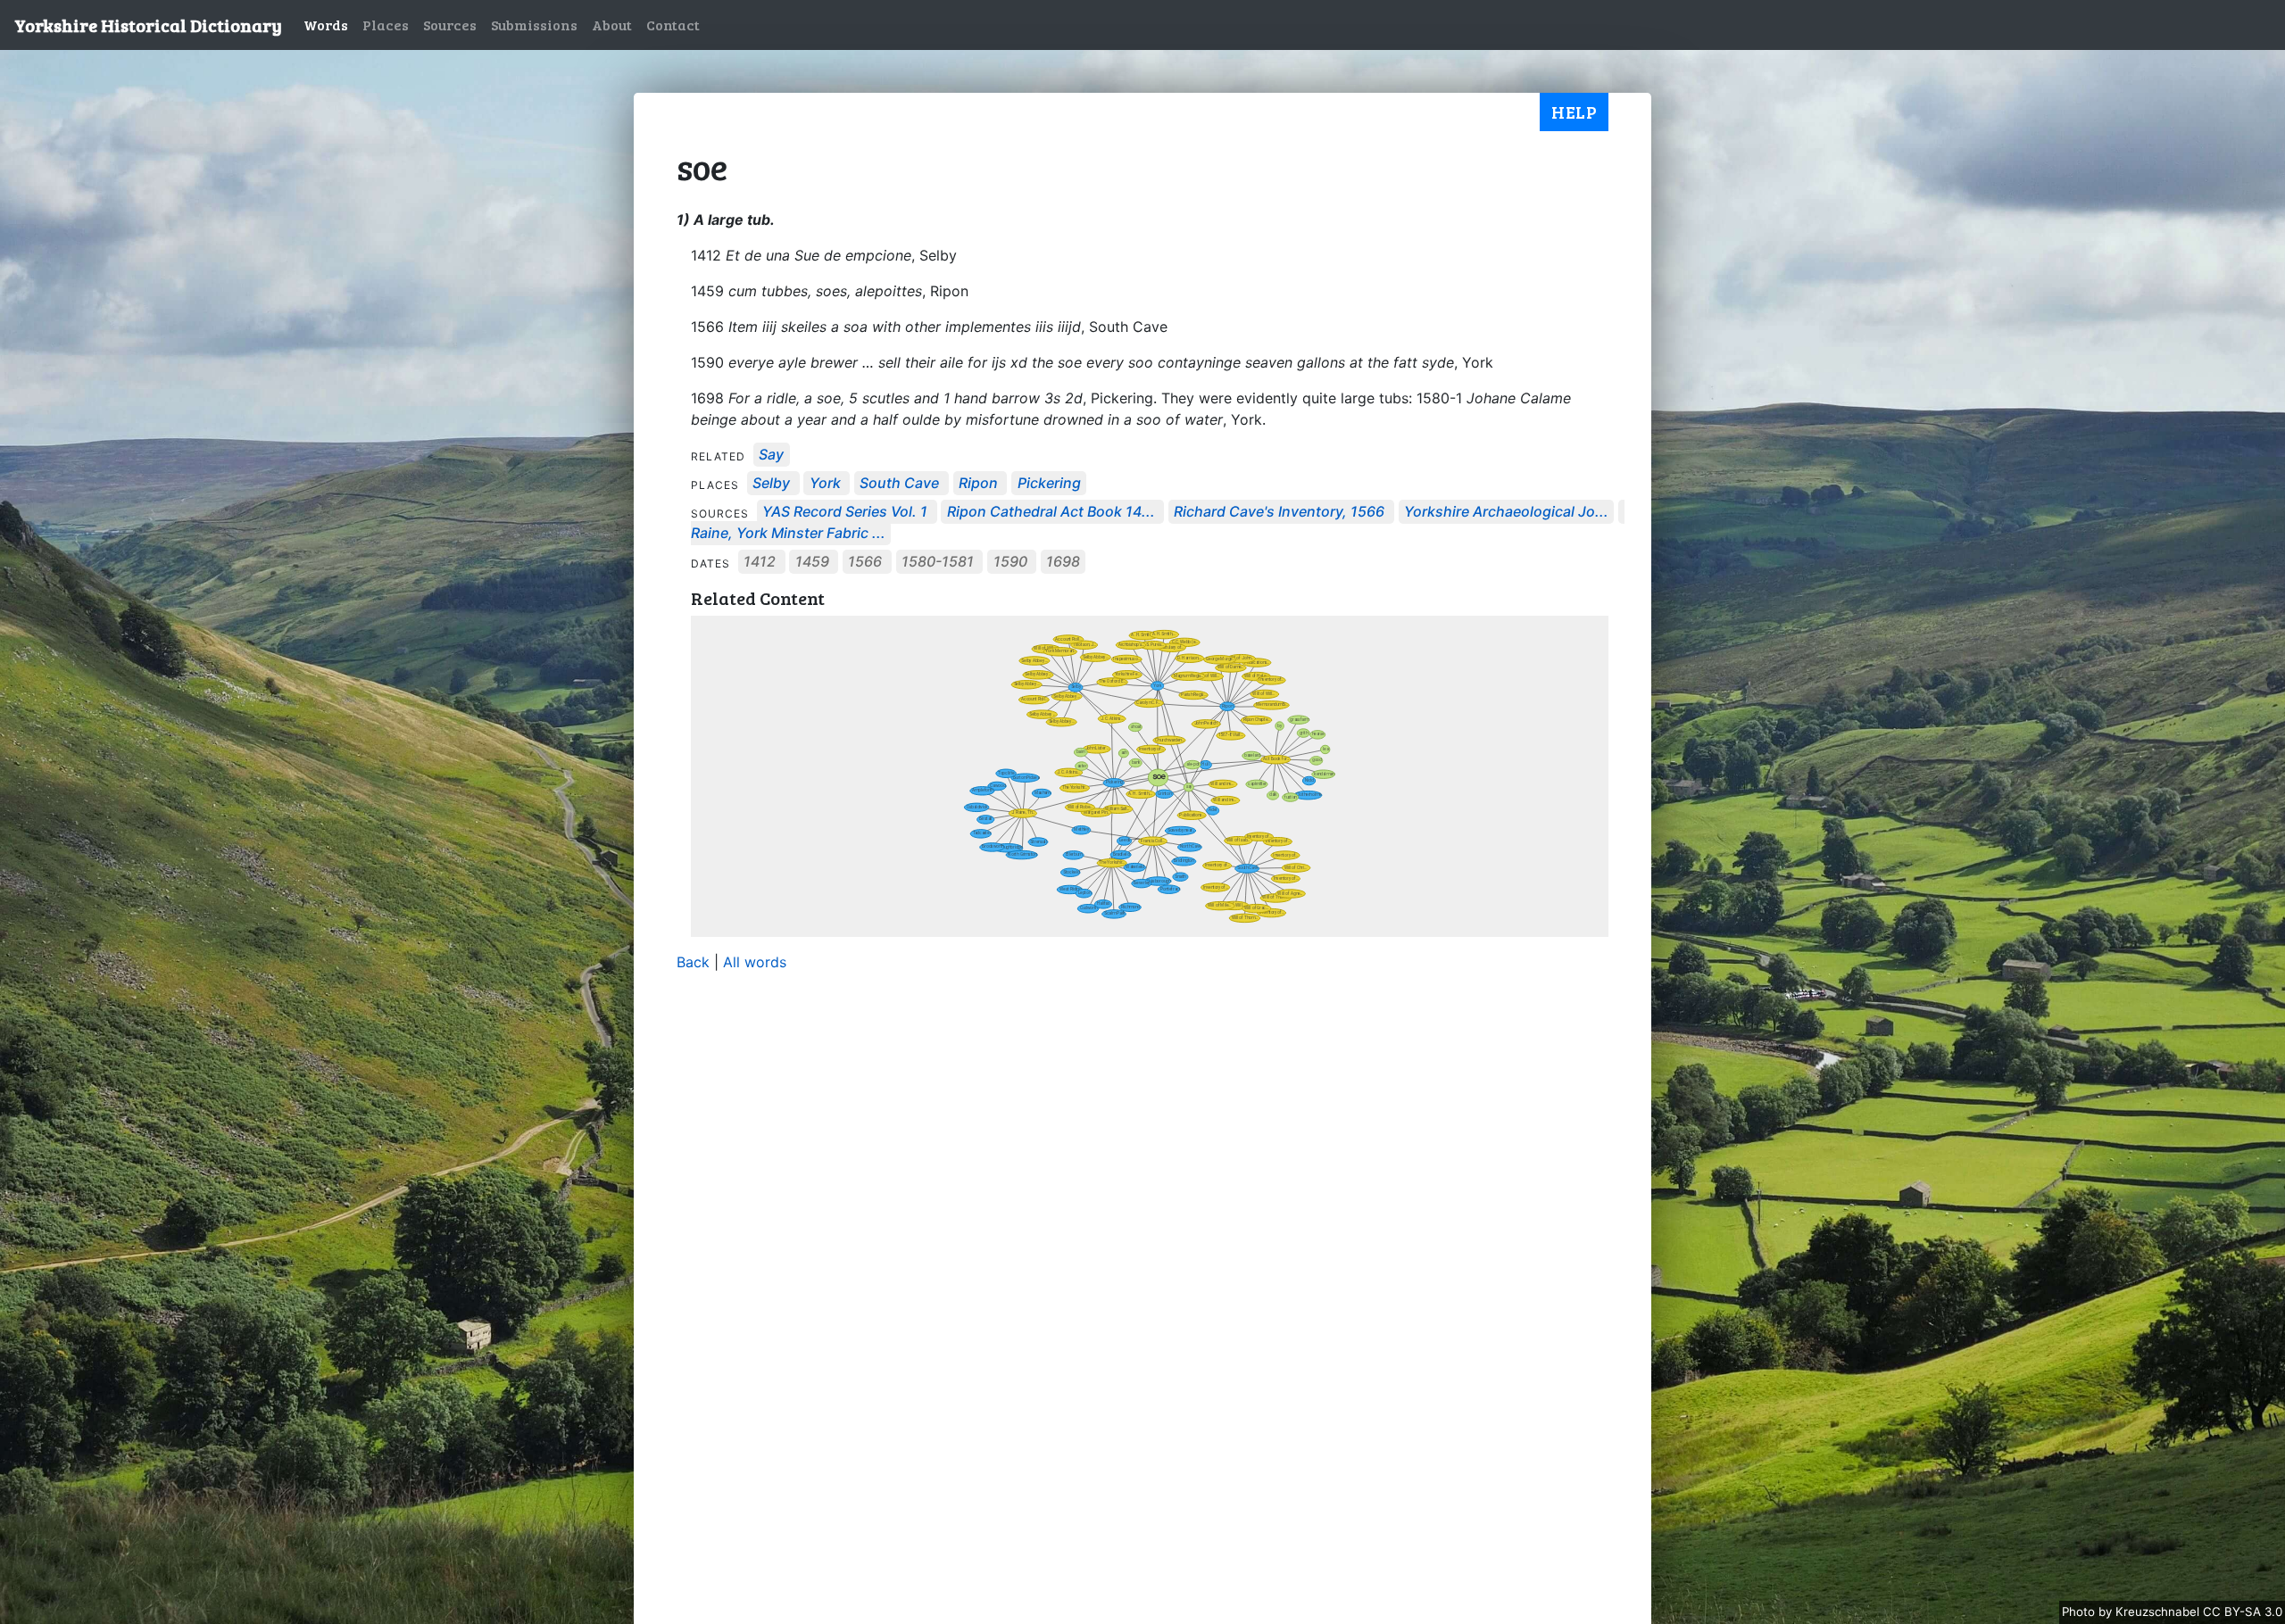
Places (386, 25)
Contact (673, 25)
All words (755, 962)
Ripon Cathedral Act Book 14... (1051, 512)
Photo (2080, 1612)
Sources (450, 25)
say (771, 455)
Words (326, 25)
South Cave (899, 484)
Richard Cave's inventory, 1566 (1279, 512)
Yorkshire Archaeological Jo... (1506, 512)
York (825, 484)
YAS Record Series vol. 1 (845, 512)
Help (1574, 112)
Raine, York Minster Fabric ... (788, 534)
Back (693, 962)
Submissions (534, 25)
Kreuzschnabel (2159, 1612)
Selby (771, 484)
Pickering (1049, 484)
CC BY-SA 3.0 (2243, 1612)
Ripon (978, 484)
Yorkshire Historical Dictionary (148, 25)
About (612, 25)
